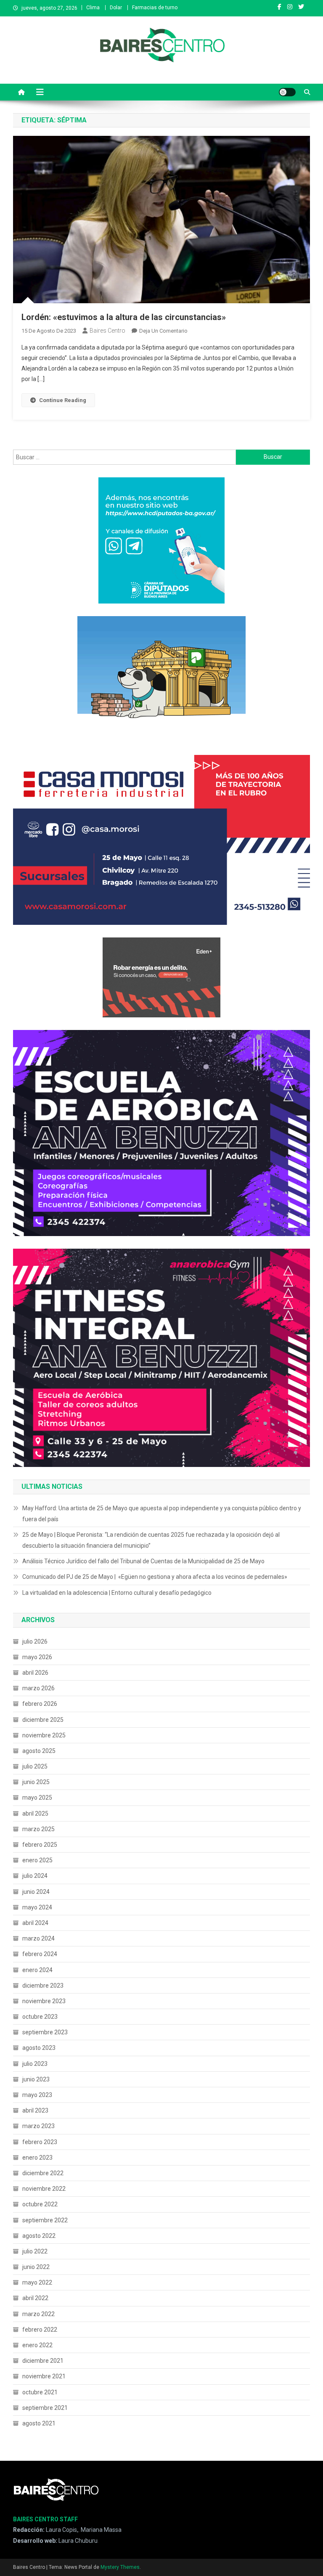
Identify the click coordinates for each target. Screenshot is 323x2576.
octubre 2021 (40, 2392)
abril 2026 (35, 1673)
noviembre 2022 (44, 2189)
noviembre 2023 (44, 2001)
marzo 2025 (38, 1829)
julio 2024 (35, 1876)
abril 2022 (35, 2298)
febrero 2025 (40, 1845)
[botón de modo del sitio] (287, 92)
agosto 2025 (39, 1751)
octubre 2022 (40, 2204)
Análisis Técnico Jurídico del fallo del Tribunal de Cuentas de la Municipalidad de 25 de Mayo (143, 1561)
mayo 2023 (37, 2095)
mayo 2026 (37, 1657)
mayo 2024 (37, 1907)
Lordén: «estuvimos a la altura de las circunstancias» (124, 317)
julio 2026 (35, 1641)
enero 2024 (37, 1970)
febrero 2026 (40, 1704)
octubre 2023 (40, 2017)
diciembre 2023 (43, 1986)
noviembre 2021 (44, 2376)
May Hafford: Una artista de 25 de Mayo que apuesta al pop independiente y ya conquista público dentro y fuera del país (162, 1514)
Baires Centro (107, 331)
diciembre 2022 (43, 2173)
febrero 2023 (40, 2142)
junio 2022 (36, 2267)
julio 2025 (35, 1766)
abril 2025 (35, 1814)
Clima (93, 8)
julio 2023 (35, 2064)
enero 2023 (37, 2158)
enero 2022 (37, 2345)
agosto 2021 (39, 2423)
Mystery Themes (120, 2567)
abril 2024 (35, 1923)
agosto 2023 (39, 2048)
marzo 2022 (38, 2314)
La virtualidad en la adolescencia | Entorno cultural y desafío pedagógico (117, 1593)
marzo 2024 (38, 1938)
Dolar (116, 8)
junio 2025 (36, 1782)
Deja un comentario (163, 331)
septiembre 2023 (45, 2032)
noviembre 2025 (44, 1735)
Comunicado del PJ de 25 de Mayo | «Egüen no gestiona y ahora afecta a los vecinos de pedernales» (155, 1577)
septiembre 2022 (45, 2220)
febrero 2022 (40, 2330)
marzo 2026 (38, 1688)
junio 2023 (36, 2079)
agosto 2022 (39, 2236)
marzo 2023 (38, 2126)
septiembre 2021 (45, 2408)
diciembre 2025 (43, 1720)
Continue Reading (63, 400)
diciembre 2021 (43, 2361)
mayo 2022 (37, 2282)
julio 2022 (35, 2251)
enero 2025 (37, 1860)
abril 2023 (35, 2110)
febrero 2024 (40, 1954)
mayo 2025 (37, 1798)
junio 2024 (36, 1892)
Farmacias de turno (155, 8)
